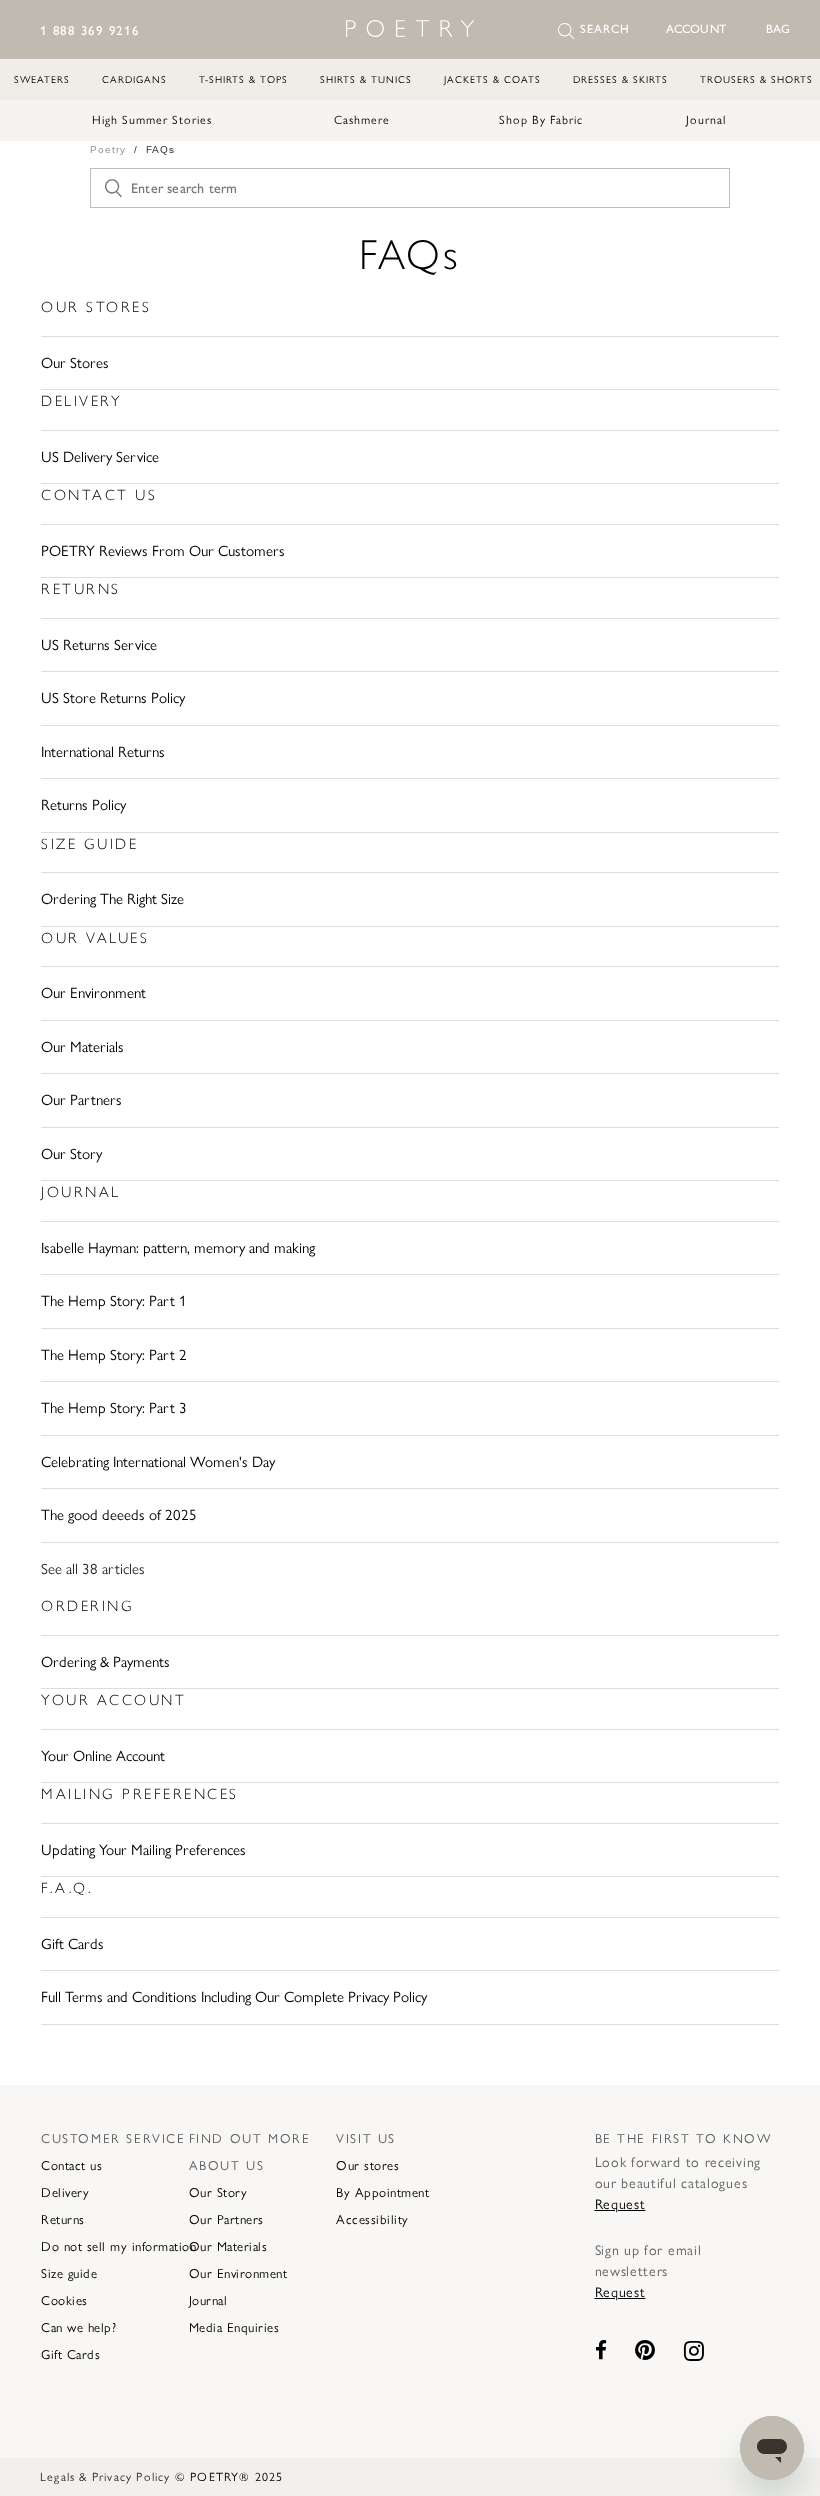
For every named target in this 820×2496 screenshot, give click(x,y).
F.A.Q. (66, 1888)
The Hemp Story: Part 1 (114, 1301)
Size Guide (89, 844)
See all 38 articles (93, 1569)
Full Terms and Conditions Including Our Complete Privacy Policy (234, 1997)
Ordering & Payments (105, 1662)
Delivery (81, 401)
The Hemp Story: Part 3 (114, 1408)
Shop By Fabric (541, 120)
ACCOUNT (696, 29)
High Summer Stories (152, 120)
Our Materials (82, 1047)
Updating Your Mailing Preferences (143, 1850)
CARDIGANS (134, 79)
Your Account (113, 1700)
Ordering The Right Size (112, 899)
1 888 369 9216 (90, 30)
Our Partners (81, 1100)
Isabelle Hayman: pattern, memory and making (178, 1248)
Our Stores (96, 307)
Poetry (108, 149)
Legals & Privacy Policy (105, 2477)
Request (620, 2204)
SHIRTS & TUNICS (366, 79)
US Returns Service (99, 645)
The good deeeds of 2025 (119, 1515)
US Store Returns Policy (113, 698)
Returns (81, 589)
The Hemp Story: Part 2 (114, 1355)
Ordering (87, 1606)
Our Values (95, 938)
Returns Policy (83, 805)
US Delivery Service (100, 457)
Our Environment (93, 993)
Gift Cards (72, 1944)
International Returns (103, 752)
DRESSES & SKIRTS (620, 79)
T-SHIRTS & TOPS (243, 79)
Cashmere (362, 120)
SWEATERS (42, 79)
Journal (706, 120)
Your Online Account (103, 1756)
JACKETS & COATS (492, 79)
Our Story (71, 1154)
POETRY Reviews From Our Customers (163, 551)
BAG (778, 29)
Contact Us (99, 495)
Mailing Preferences (140, 1794)
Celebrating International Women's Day (158, 1462)
